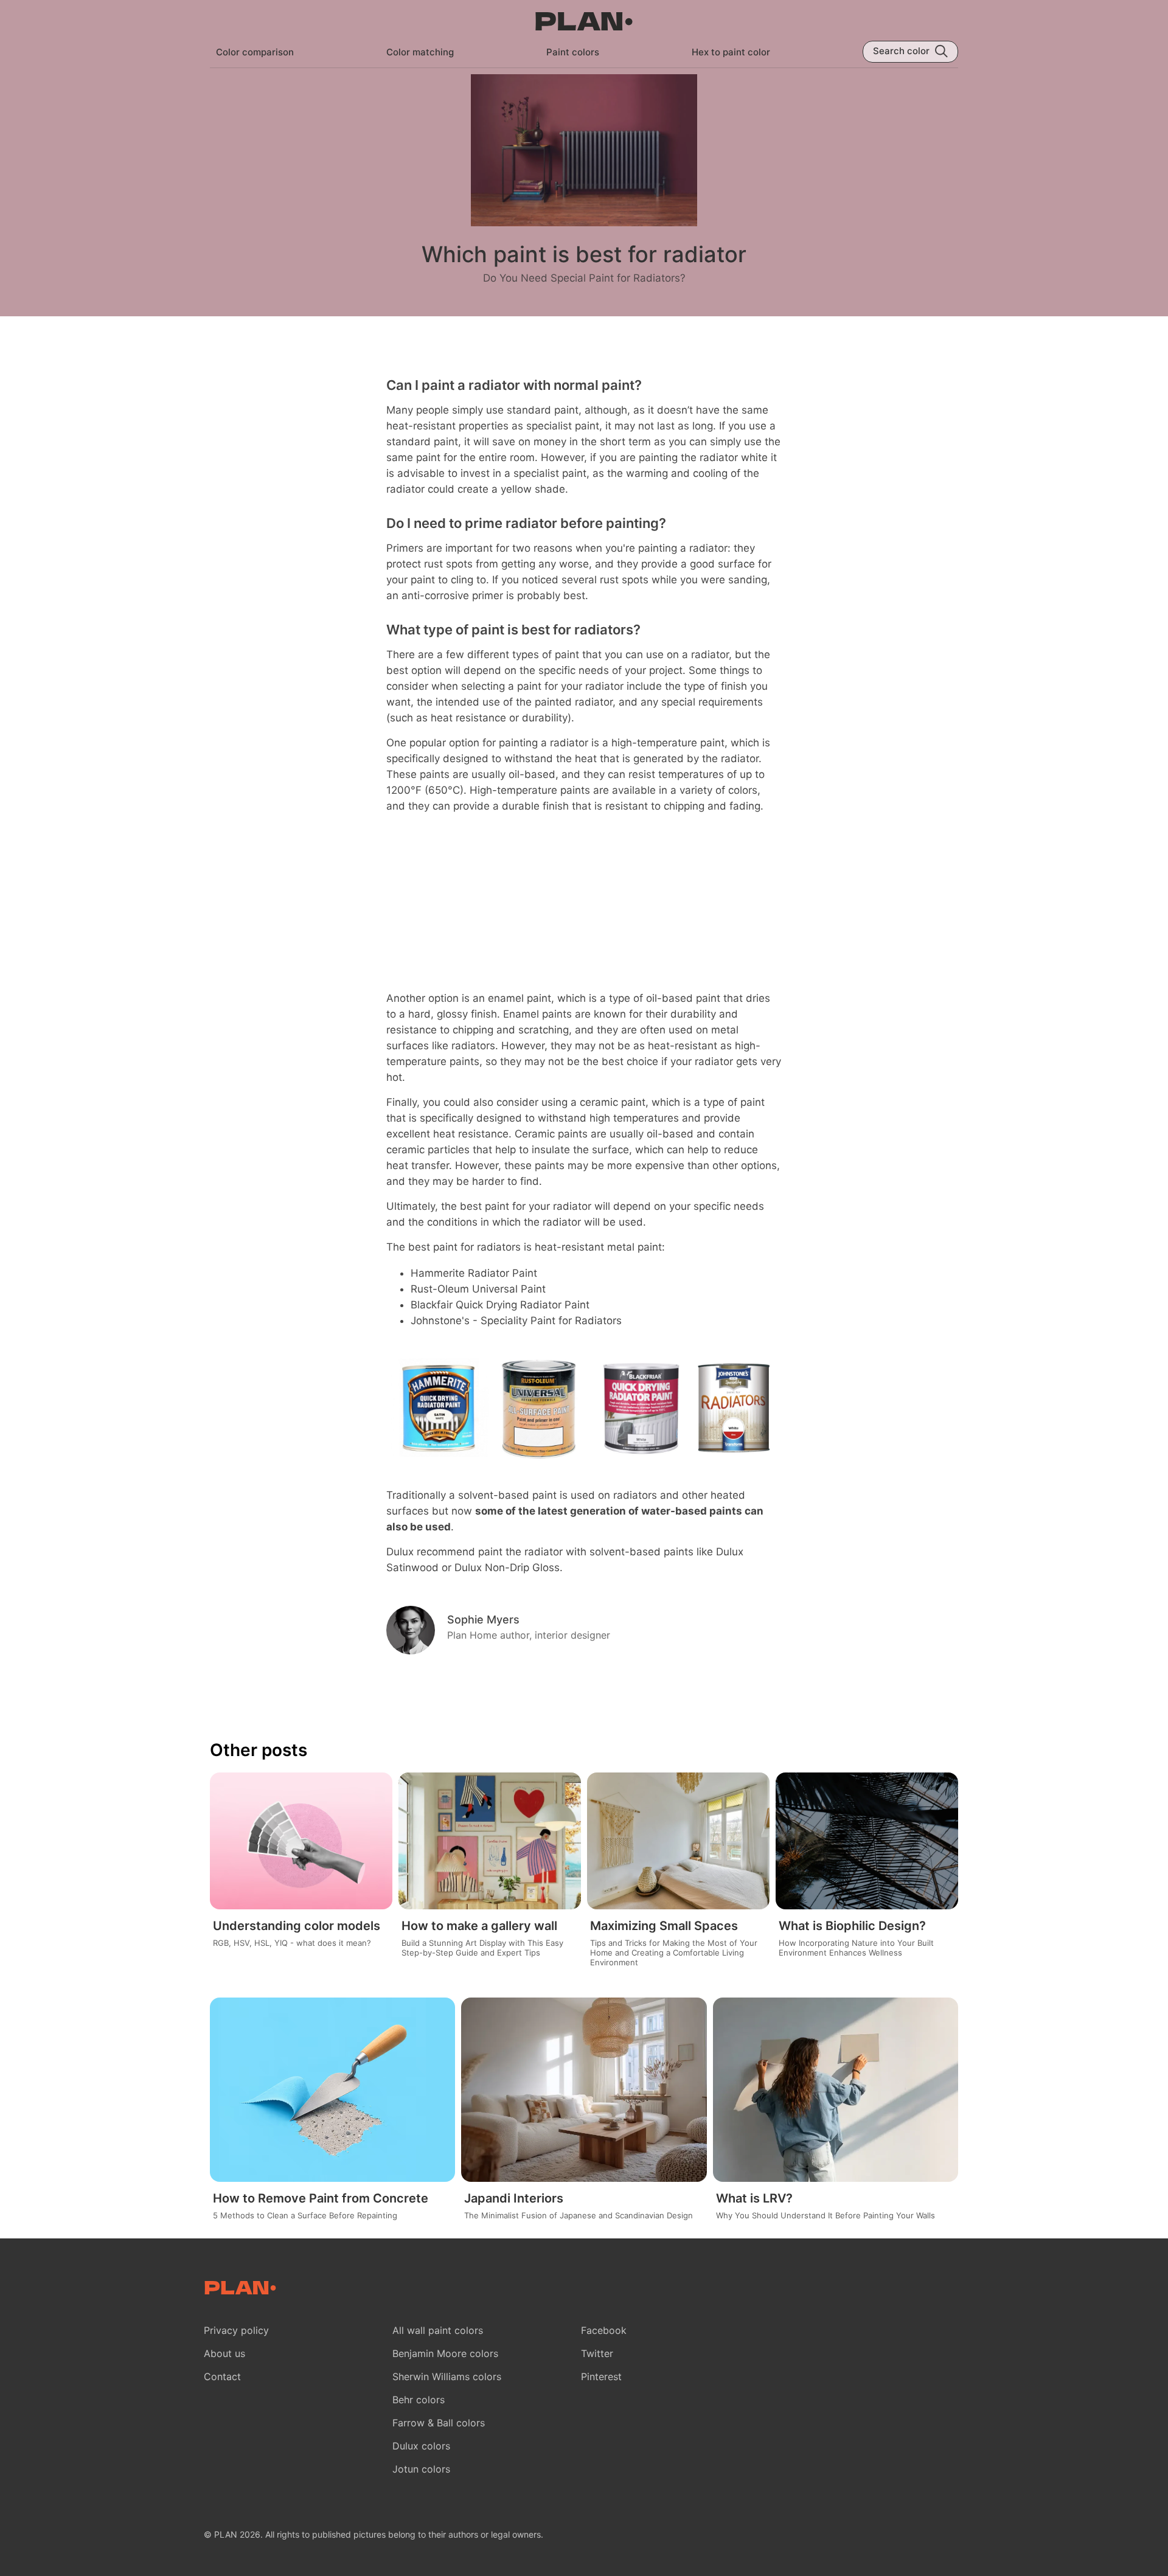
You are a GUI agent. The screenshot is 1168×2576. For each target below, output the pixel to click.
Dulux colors (421, 2446)
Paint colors (573, 52)
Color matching (420, 52)
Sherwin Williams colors (447, 2376)
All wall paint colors (438, 2330)
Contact (222, 2376)
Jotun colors (421, 2469)
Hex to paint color (731, 52)
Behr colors (419, 2400)
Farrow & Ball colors (439, 2423)
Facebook (604, 2330)
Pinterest (601, 2376)
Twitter (597, 2353)
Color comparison (255, 52)
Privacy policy (236, 2330)
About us (224, 2353)
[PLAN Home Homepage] (584, 23)
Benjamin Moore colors (445, 2353)
